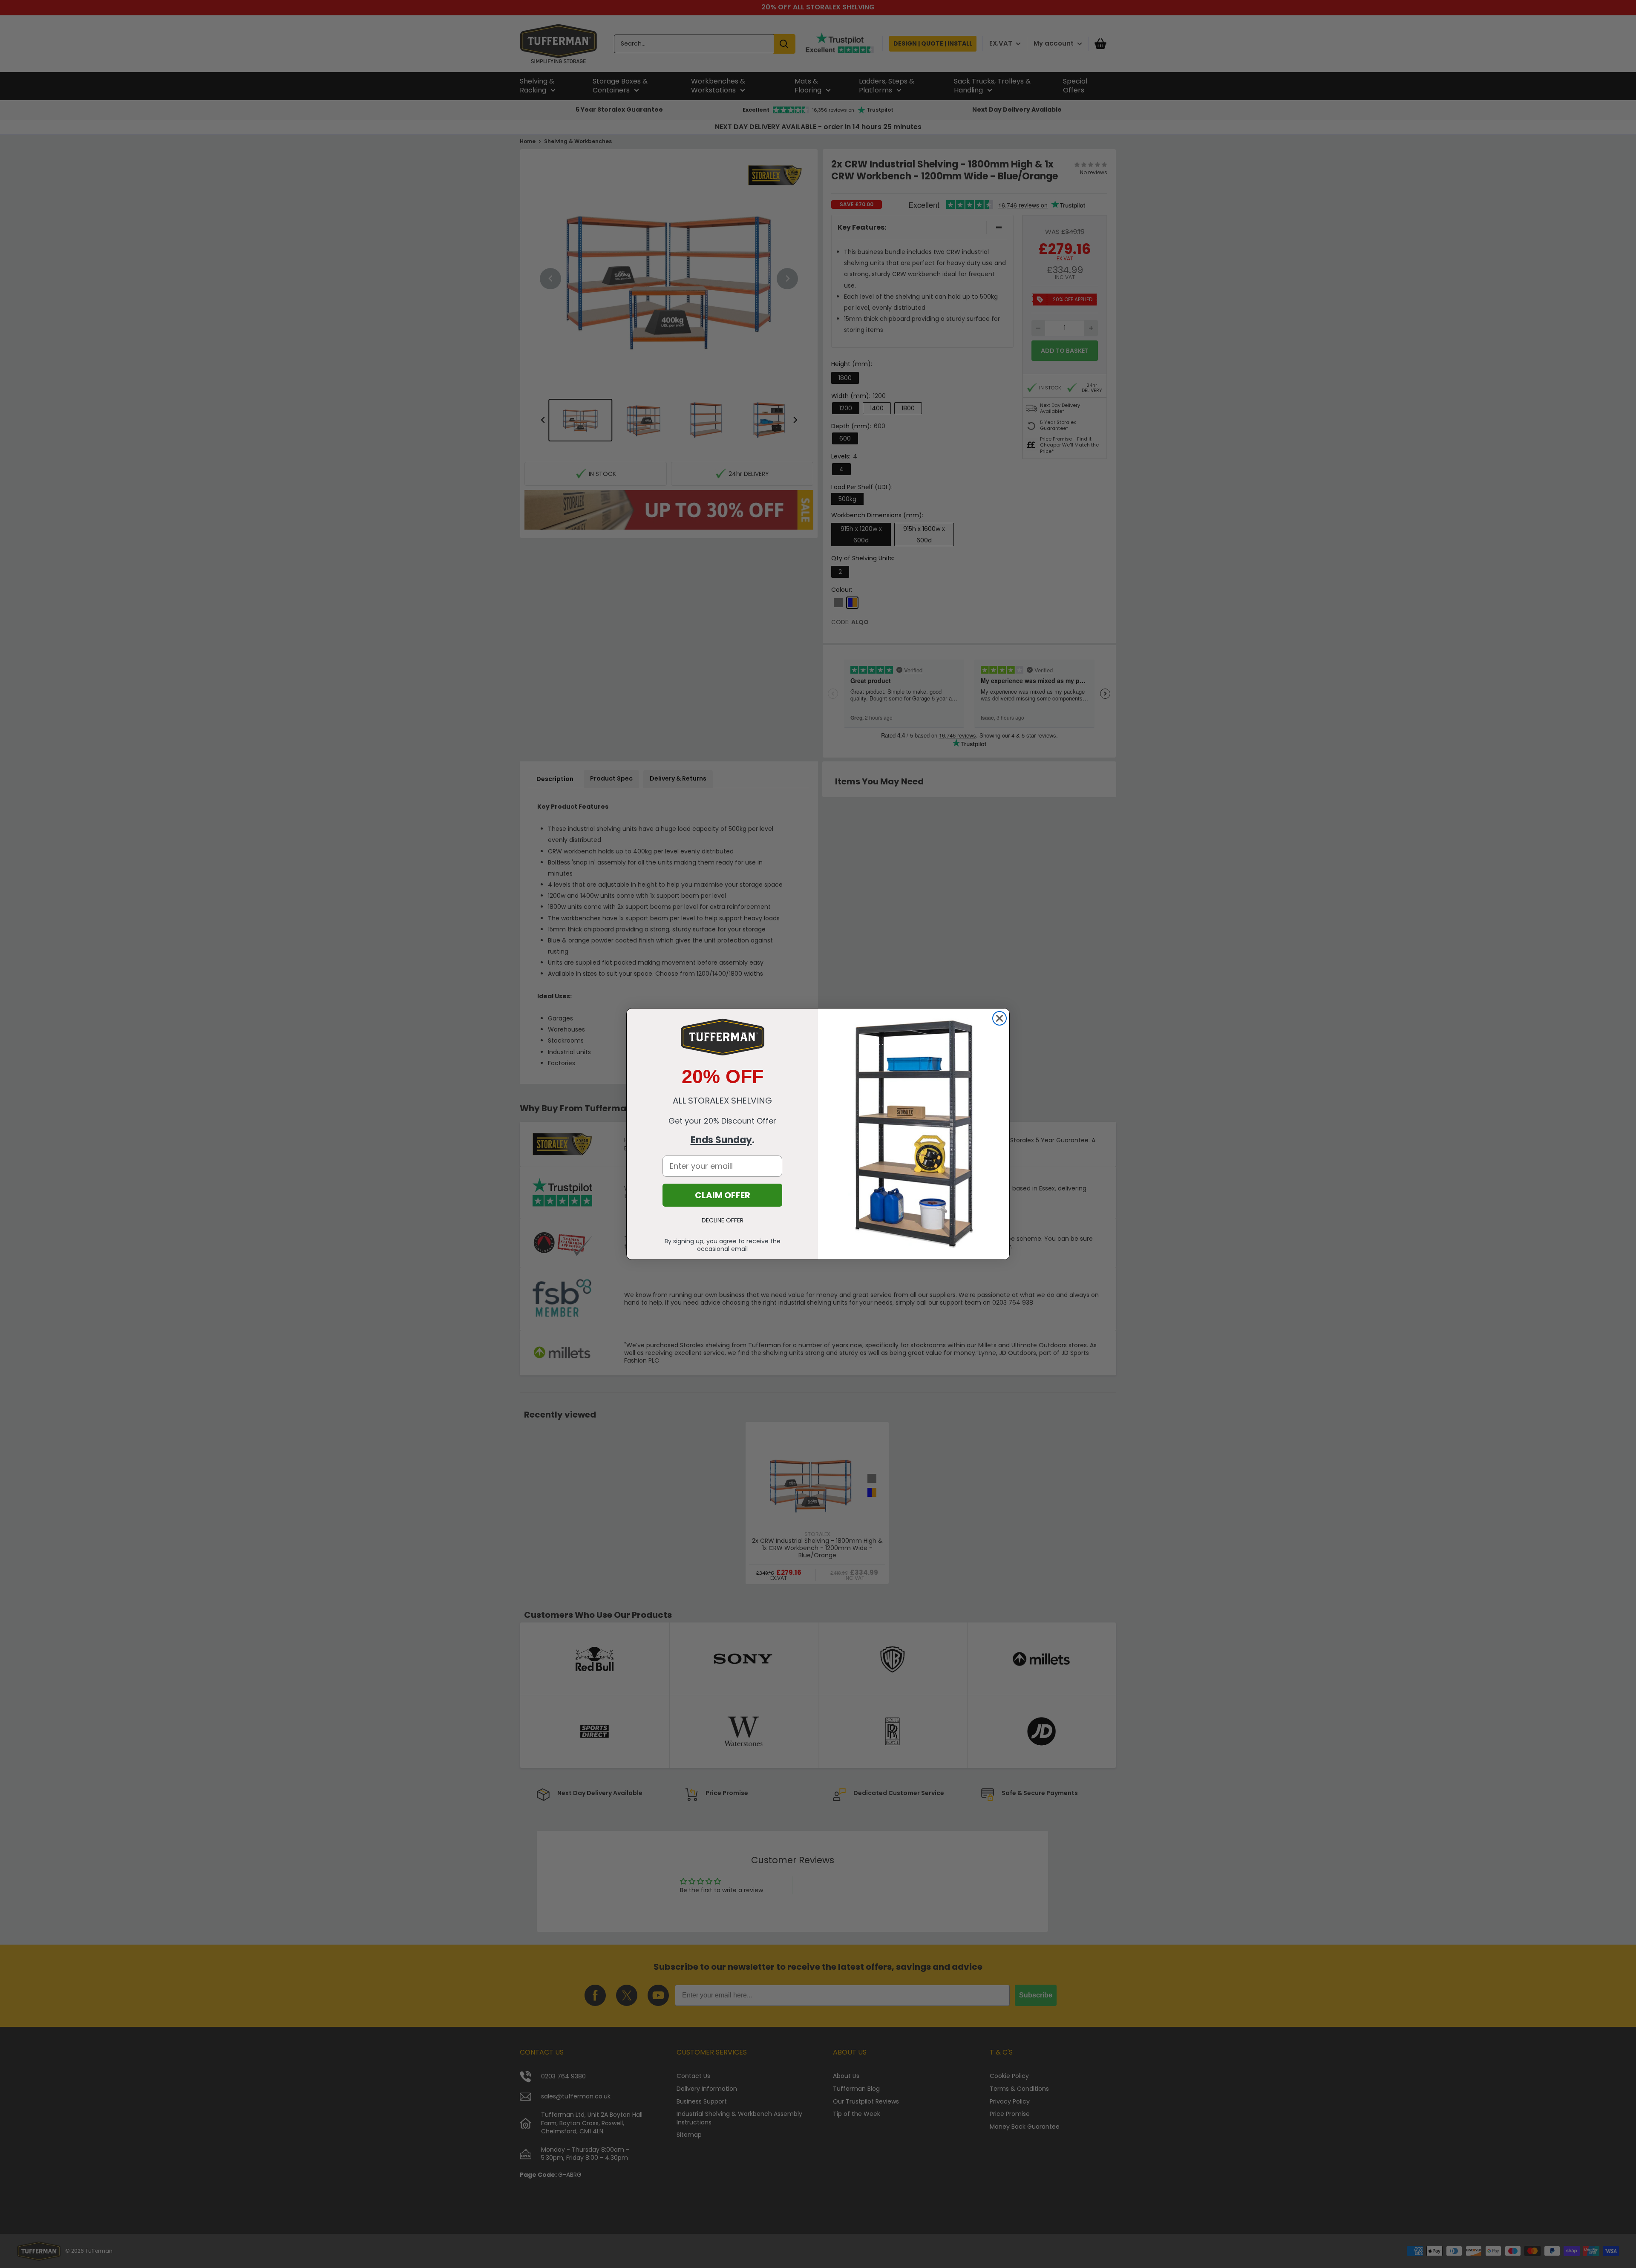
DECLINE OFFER (723, 1220)
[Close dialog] (999, 1018)
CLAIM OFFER (723, 1195)
